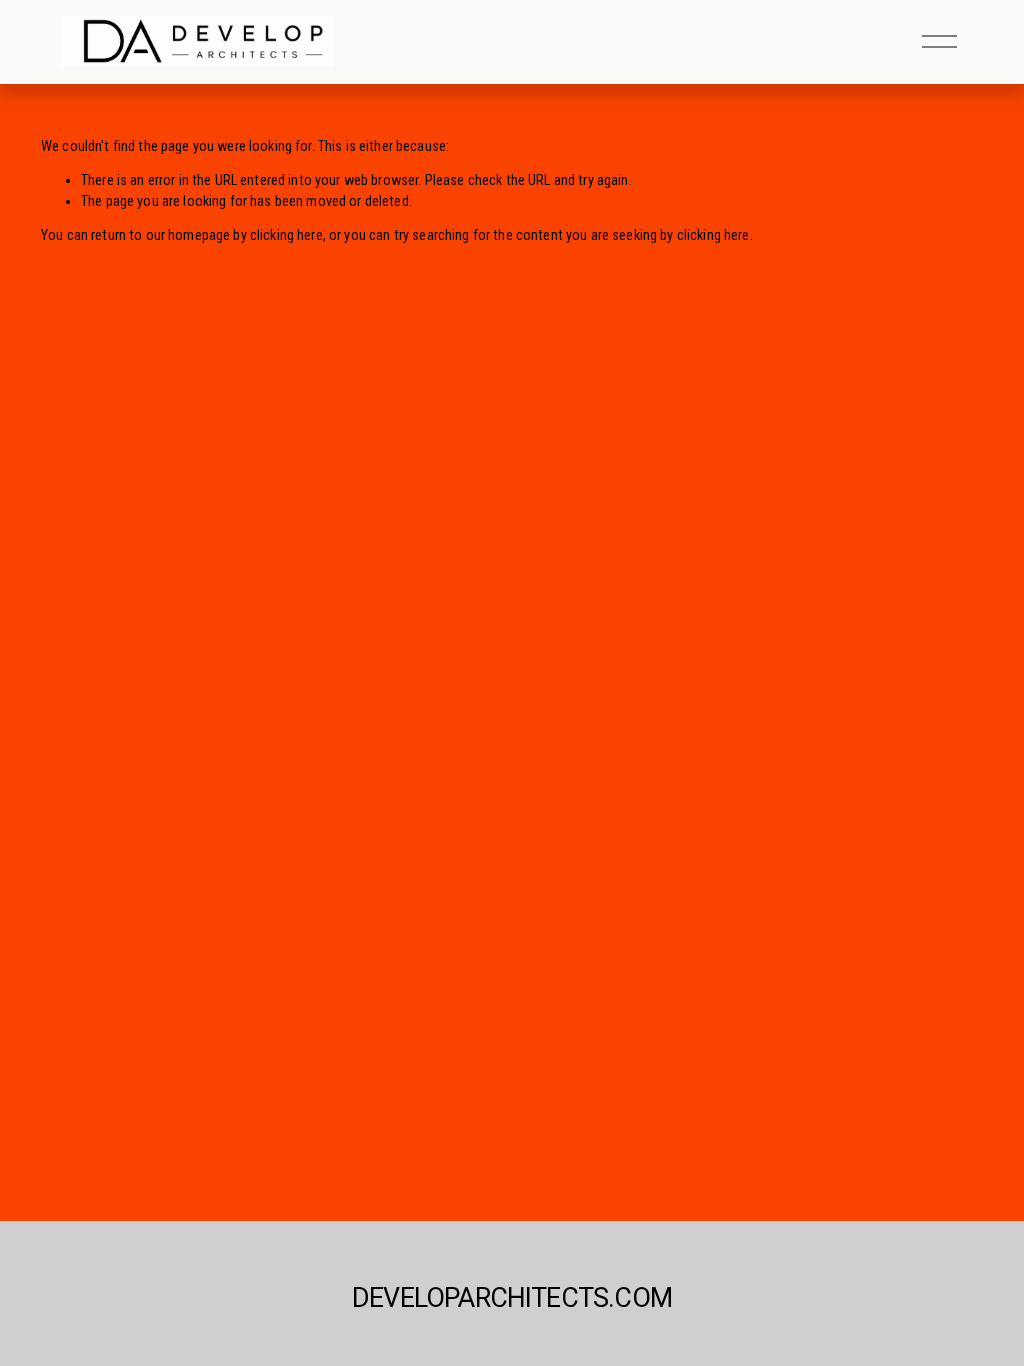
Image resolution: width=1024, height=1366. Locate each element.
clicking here (286, 235)
